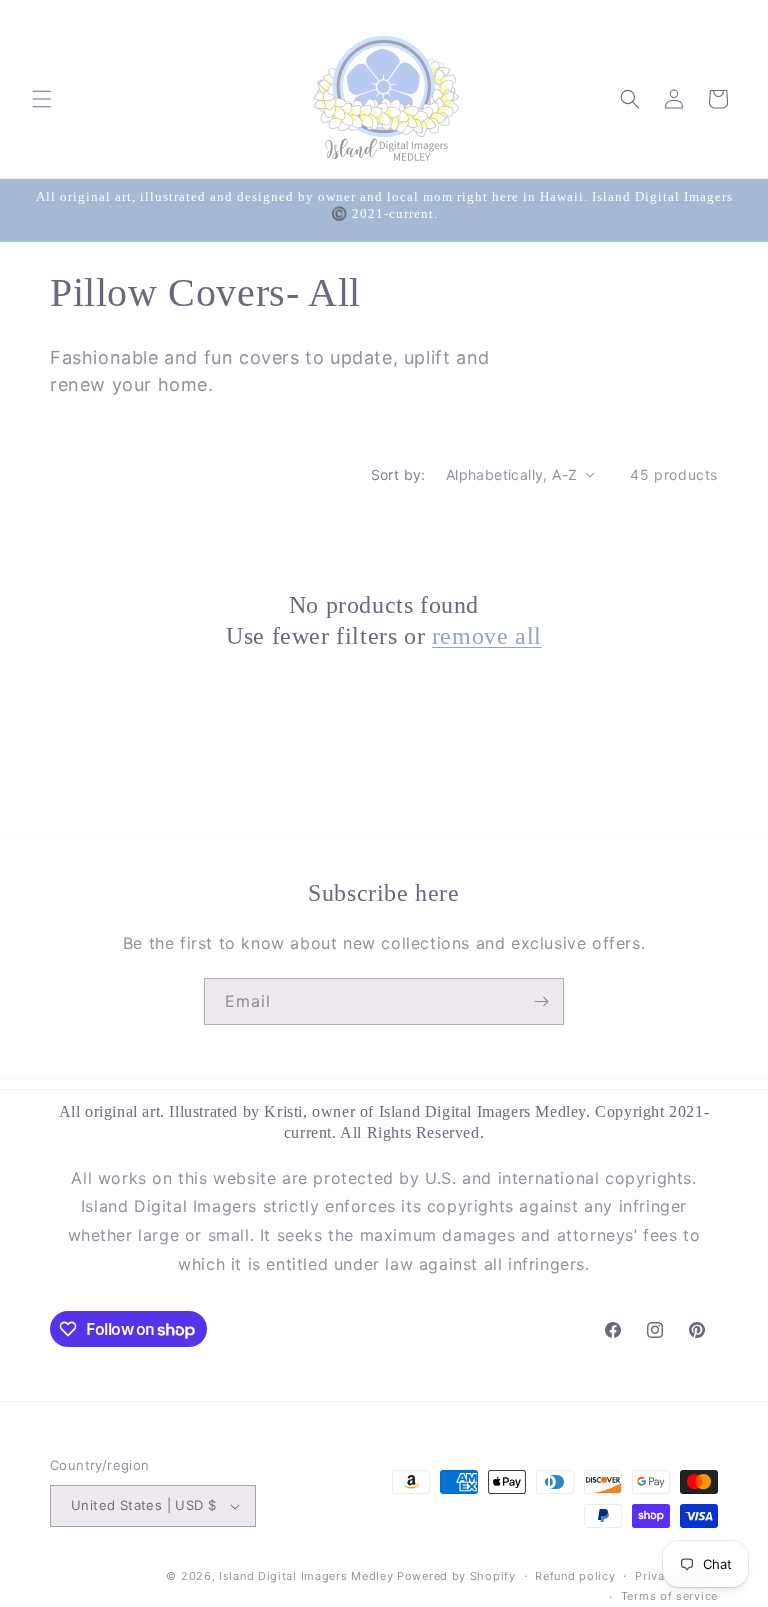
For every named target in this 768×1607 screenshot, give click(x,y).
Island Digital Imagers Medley (306, 1576)
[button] (42, 99)
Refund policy (575, 1576)
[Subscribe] (541, 1001)
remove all (487, 636)
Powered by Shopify (456, 1576)
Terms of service (669, 1596)
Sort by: (398, 474)
